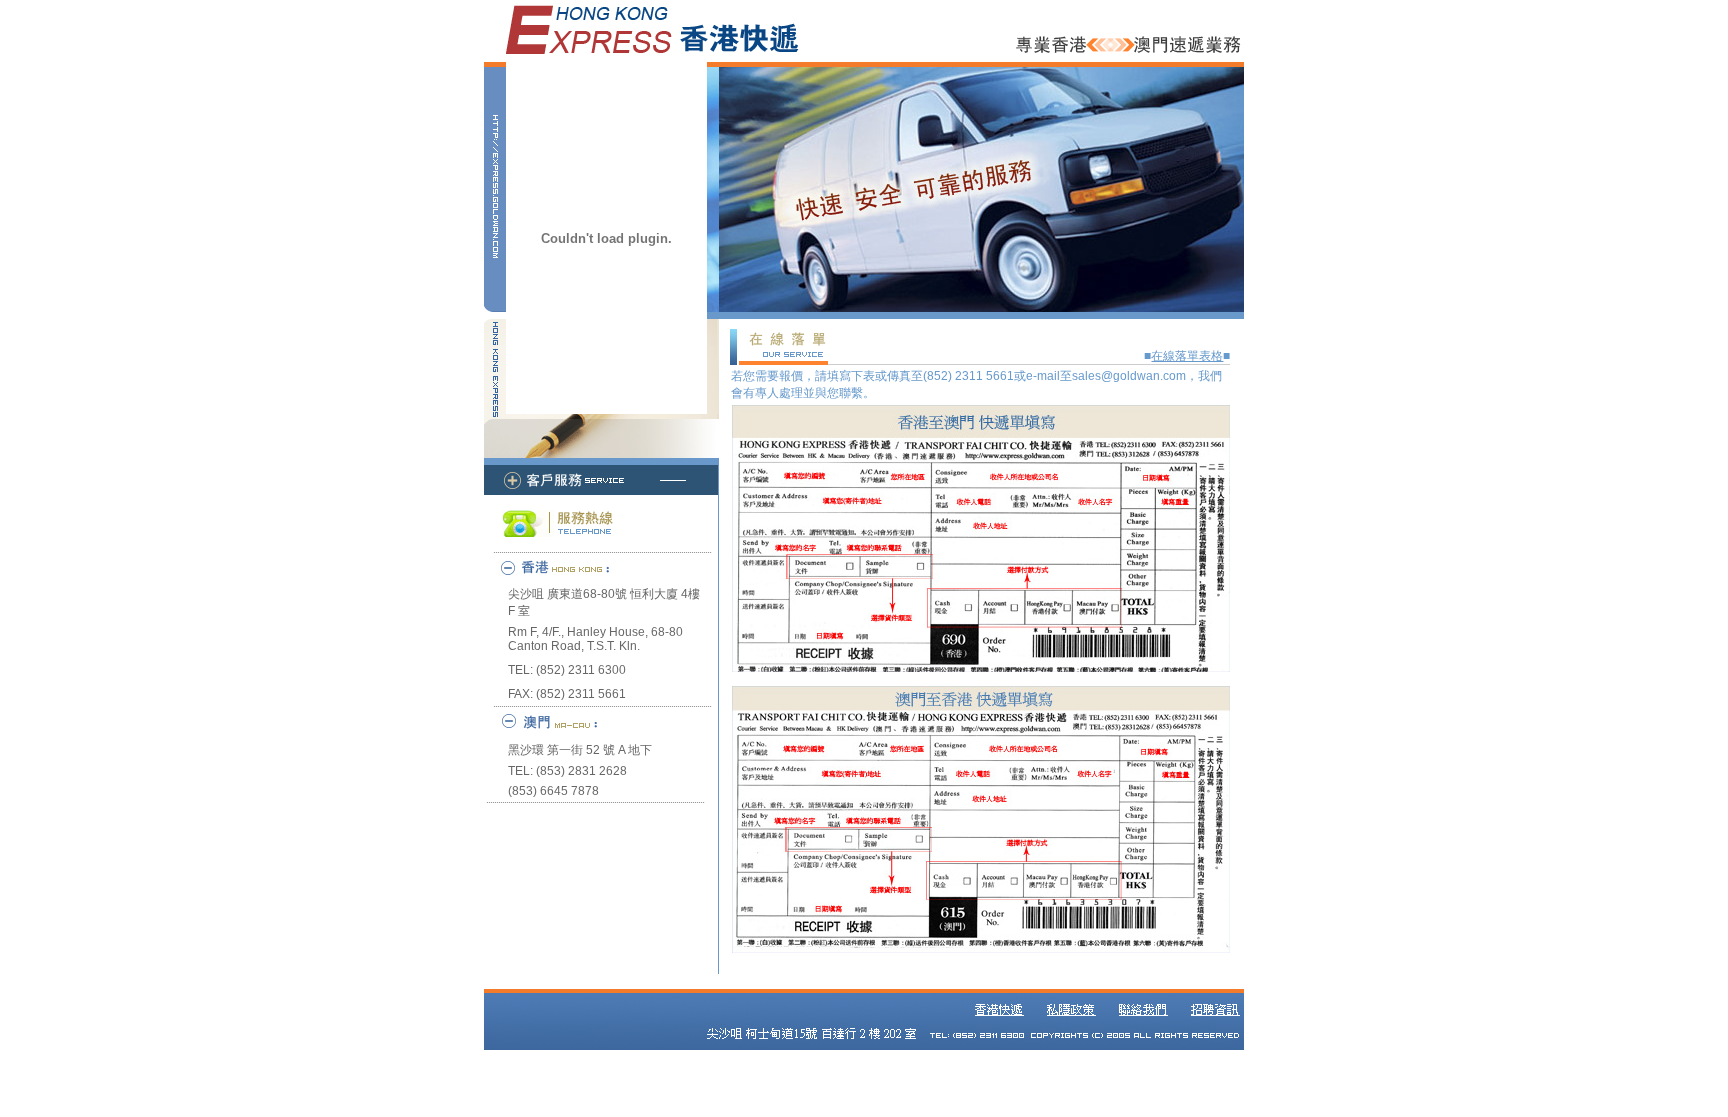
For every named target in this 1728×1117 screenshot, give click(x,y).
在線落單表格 (1187, 356)
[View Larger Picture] (981, 668)
